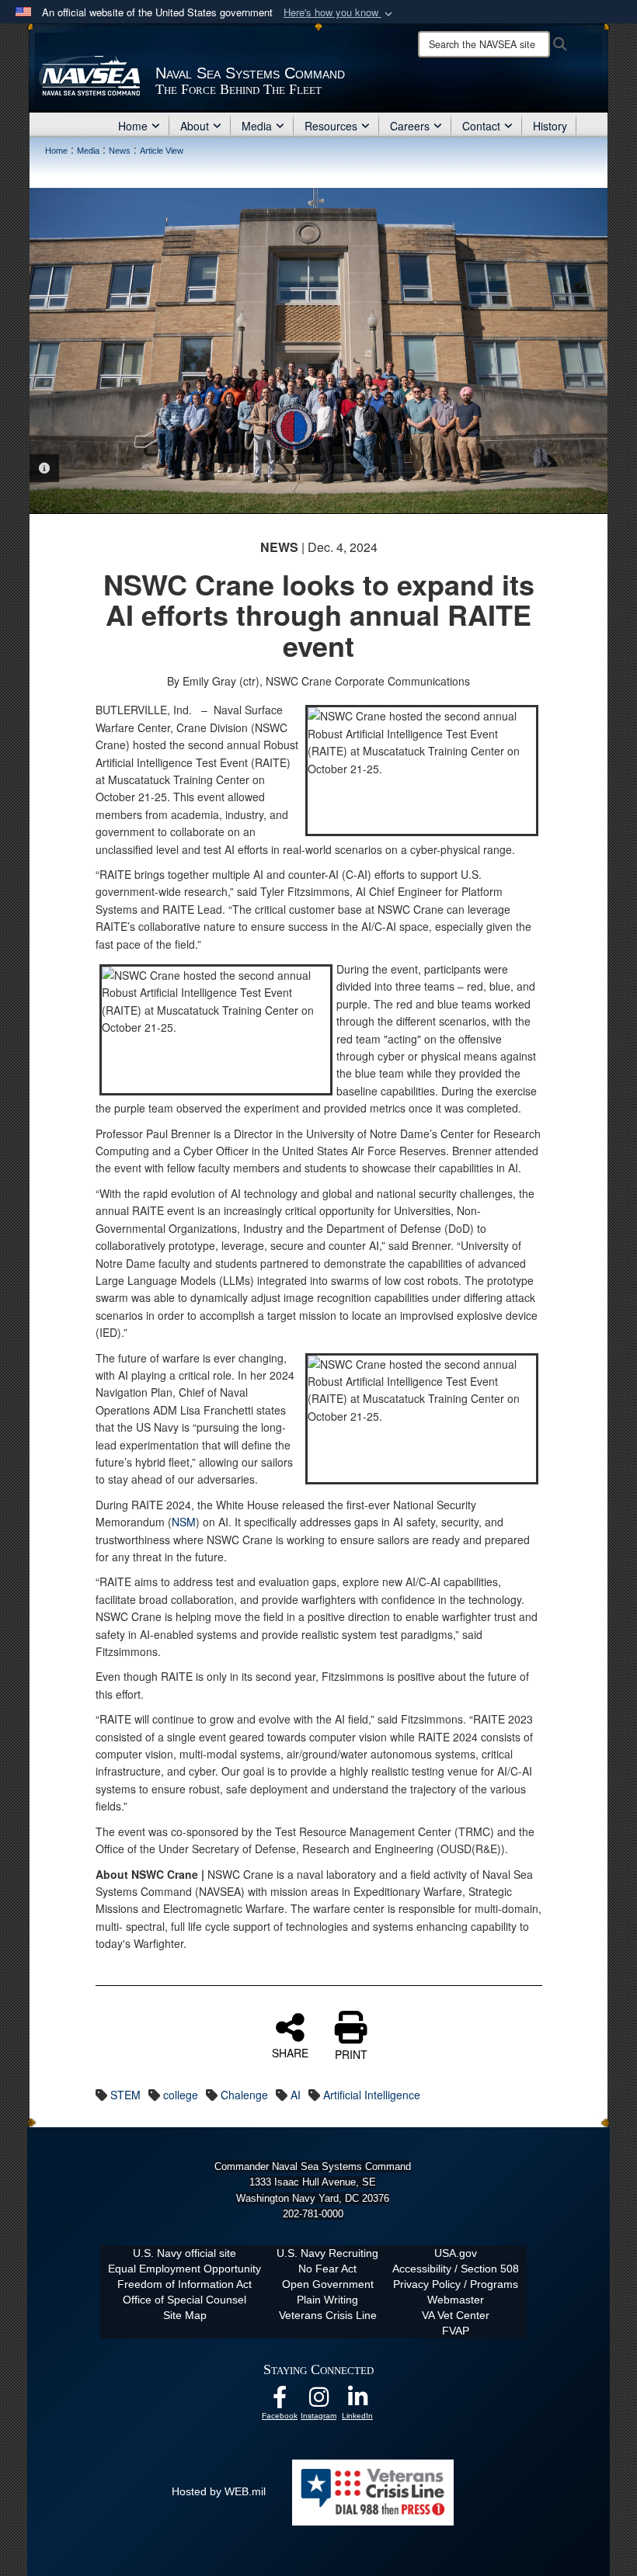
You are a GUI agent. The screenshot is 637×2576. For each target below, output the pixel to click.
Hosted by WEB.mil (219, 2491)
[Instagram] (318, 2401)
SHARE (290, 2052)
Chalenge (244, 2095)
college (181, 2095)
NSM (184, 1522)
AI (296, 2095)
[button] (339, 13)
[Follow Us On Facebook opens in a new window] (280, 2401)
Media (257, 126)
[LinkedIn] (357, 2401)
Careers (410, 126)
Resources (331, 126)
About (195, 126)
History (550, 126)
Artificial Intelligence (372, 2095)
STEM (125, 2095)
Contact (481, 126)
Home (133, 126)
